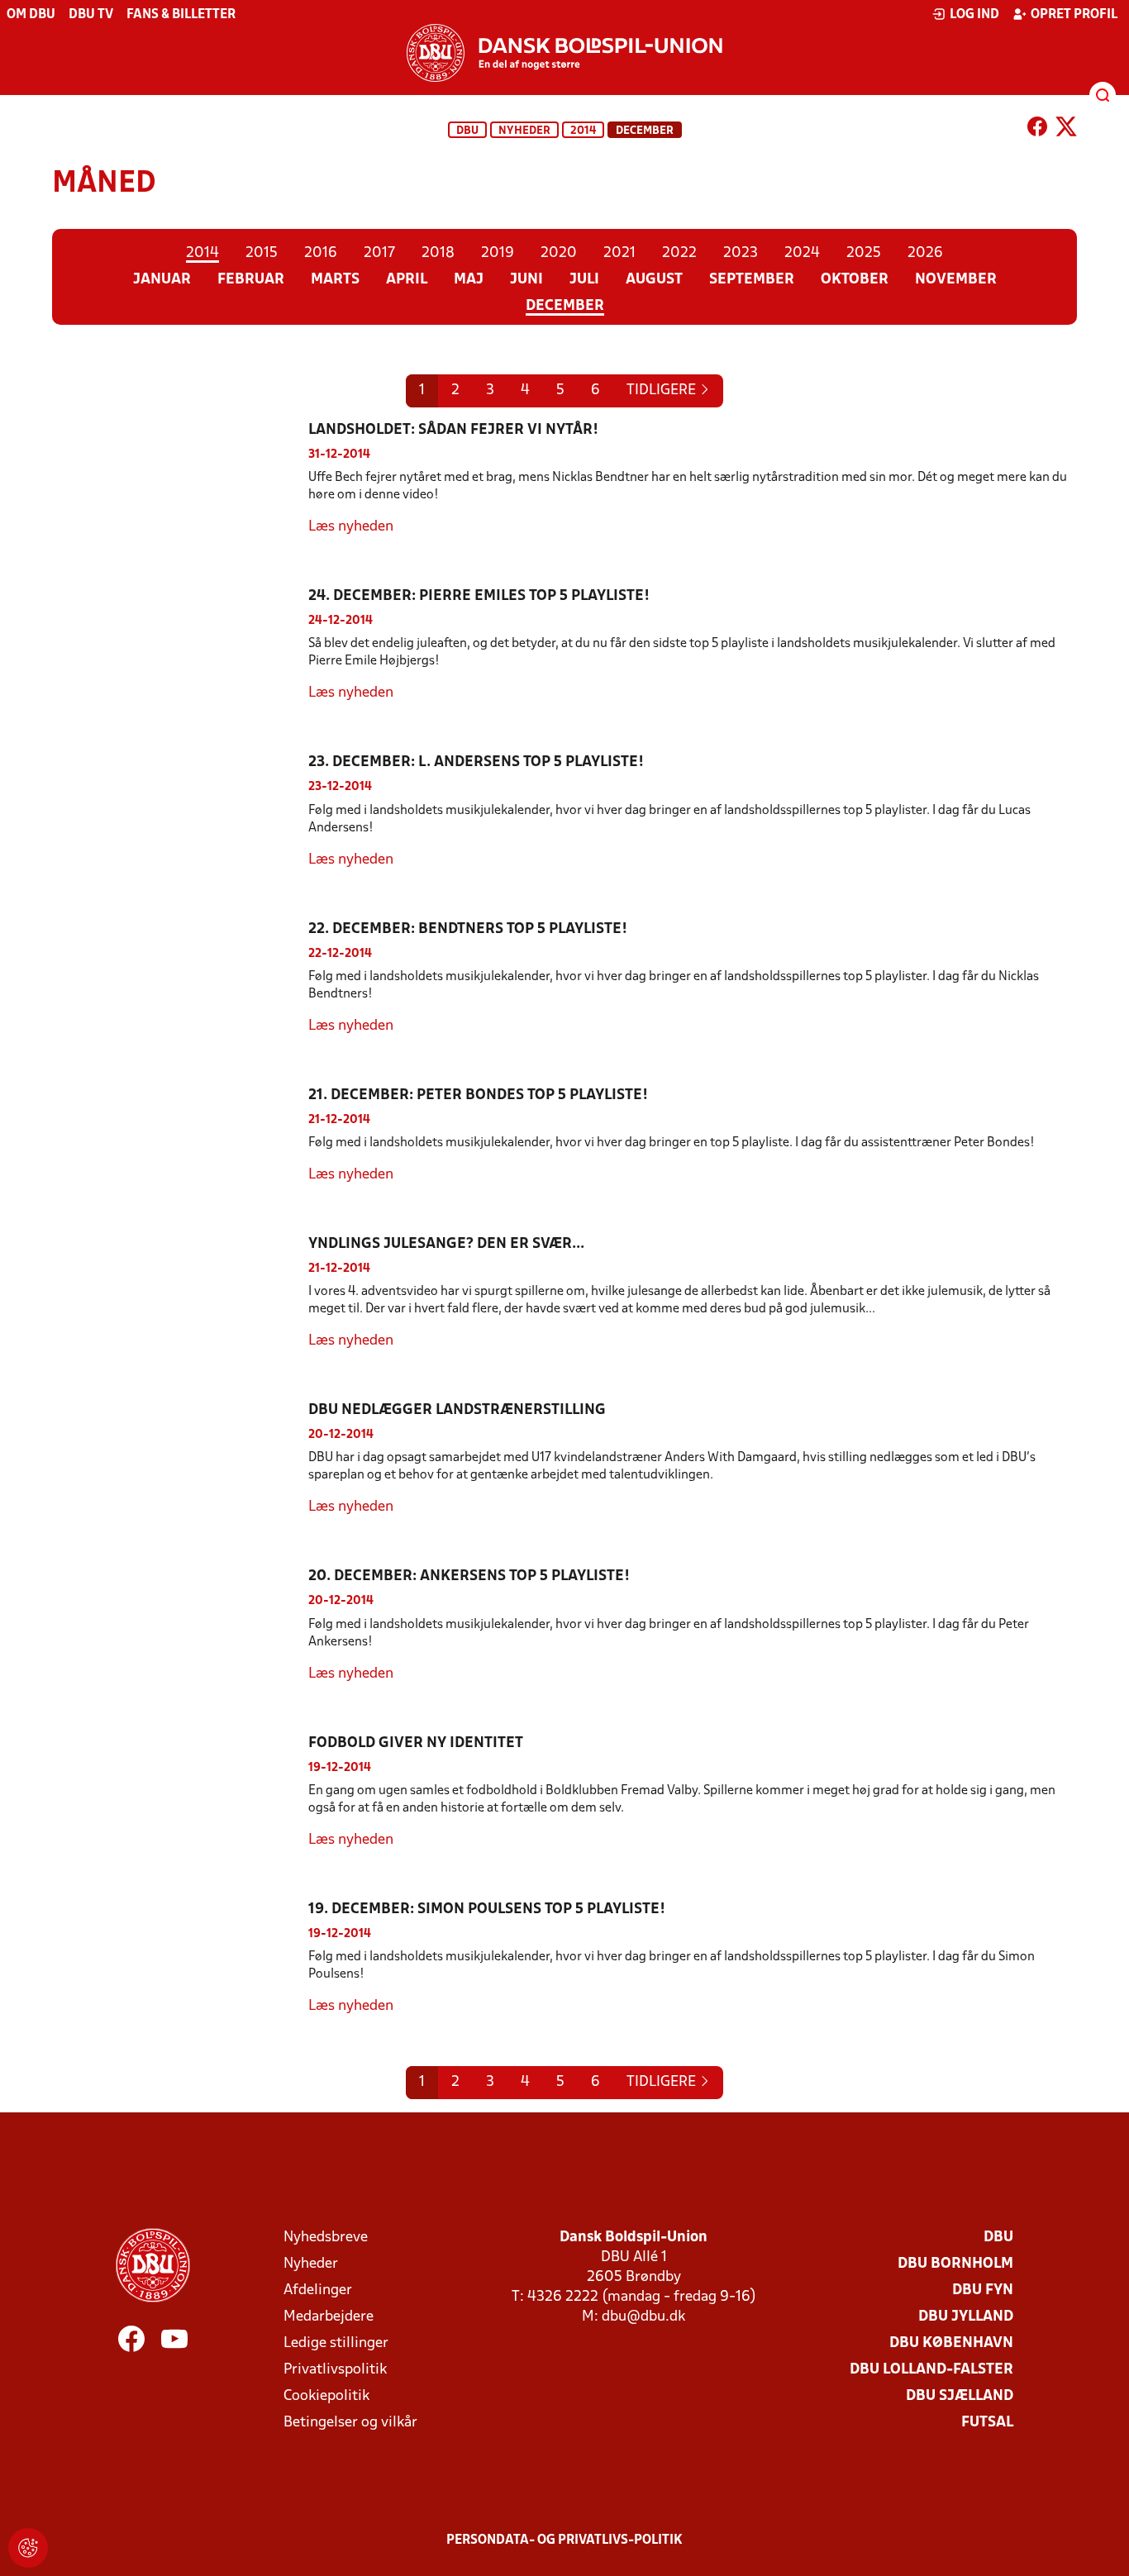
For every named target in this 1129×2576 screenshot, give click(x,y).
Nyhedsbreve (326, 2238)
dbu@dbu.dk (643, 2317)
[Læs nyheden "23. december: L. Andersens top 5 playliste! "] (180, 811)
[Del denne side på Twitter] (1066, 130)
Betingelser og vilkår (350, 2423)
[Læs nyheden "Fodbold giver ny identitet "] (180, 1792)
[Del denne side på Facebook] (1037, 130)
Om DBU (31, 15)
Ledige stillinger (336, 2343)
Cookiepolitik (326, 2396)
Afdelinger (318, 2290)
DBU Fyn (983, 2290)
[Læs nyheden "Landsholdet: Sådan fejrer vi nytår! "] (180, 479)
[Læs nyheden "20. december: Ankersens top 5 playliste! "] (180, 1625)
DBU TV (91, 15)
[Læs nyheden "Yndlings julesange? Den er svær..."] (180, 1293)
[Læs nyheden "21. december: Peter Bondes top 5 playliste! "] (180, 1136)
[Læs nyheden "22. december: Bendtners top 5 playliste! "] (180, 978)
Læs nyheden (351, 527)
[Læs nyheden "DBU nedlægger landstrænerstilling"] (180, 1459)
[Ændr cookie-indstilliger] (28, 2548)
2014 (583, 131)
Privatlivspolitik (335, 2370)
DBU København (951, 2343)
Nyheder (524, 131)
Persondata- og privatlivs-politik (564, 2540)
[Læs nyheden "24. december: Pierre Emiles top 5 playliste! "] (180, 645)
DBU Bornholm (955, 2264)
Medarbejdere (329, 2317)
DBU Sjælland (960, 2396)
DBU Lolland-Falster (931, 2370)
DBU (467, 131)
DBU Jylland (966, 2317)
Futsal (987, 2423)
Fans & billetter (181, 15)
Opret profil (1074, 15)
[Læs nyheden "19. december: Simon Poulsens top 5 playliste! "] (180, 1958)
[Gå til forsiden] (564, 53)
